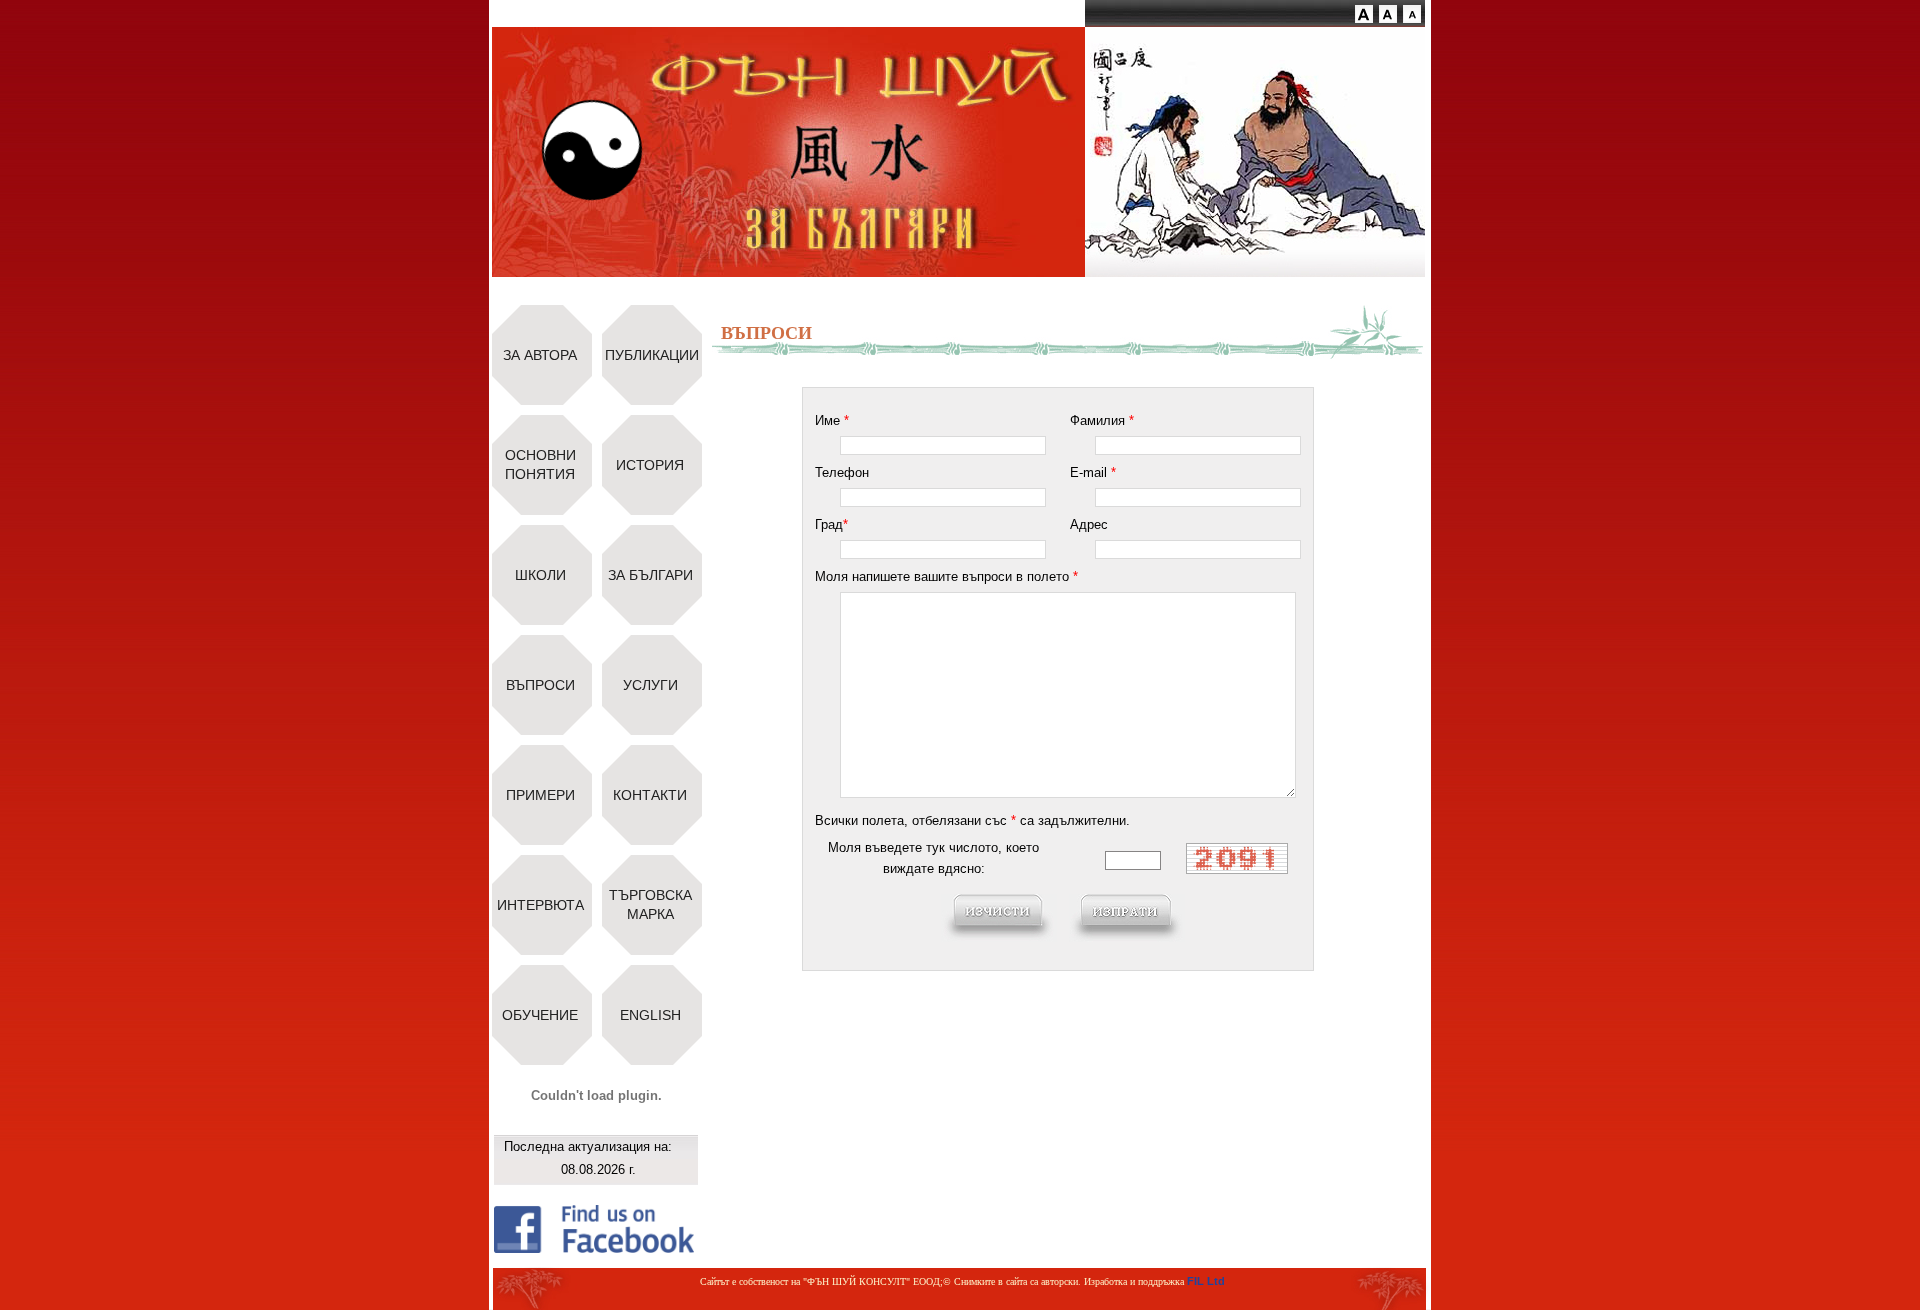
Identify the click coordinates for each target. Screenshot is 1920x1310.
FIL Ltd (1206, 1281)
